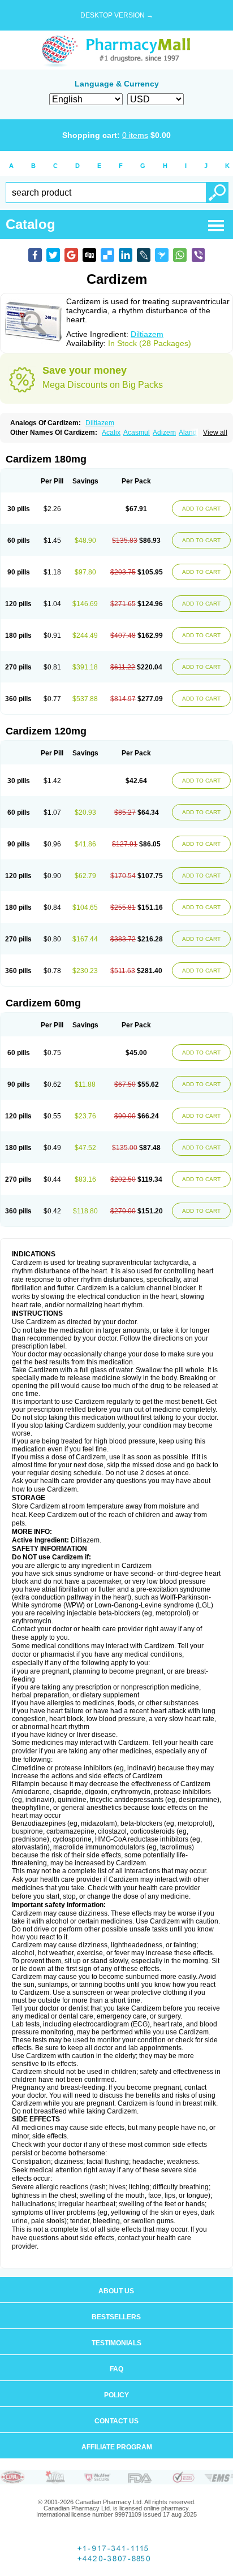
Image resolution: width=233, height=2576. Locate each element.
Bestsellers (116, 2317)
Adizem (164, 433)
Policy (116, 2395)
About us (116, 2291)
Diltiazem (147, 334)
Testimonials (116, 2343)
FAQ (116, 2369)
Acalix (111, 433)
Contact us (116, 2421)
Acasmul (137, 433)
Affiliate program (117, 2447)
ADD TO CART (201, 509)
